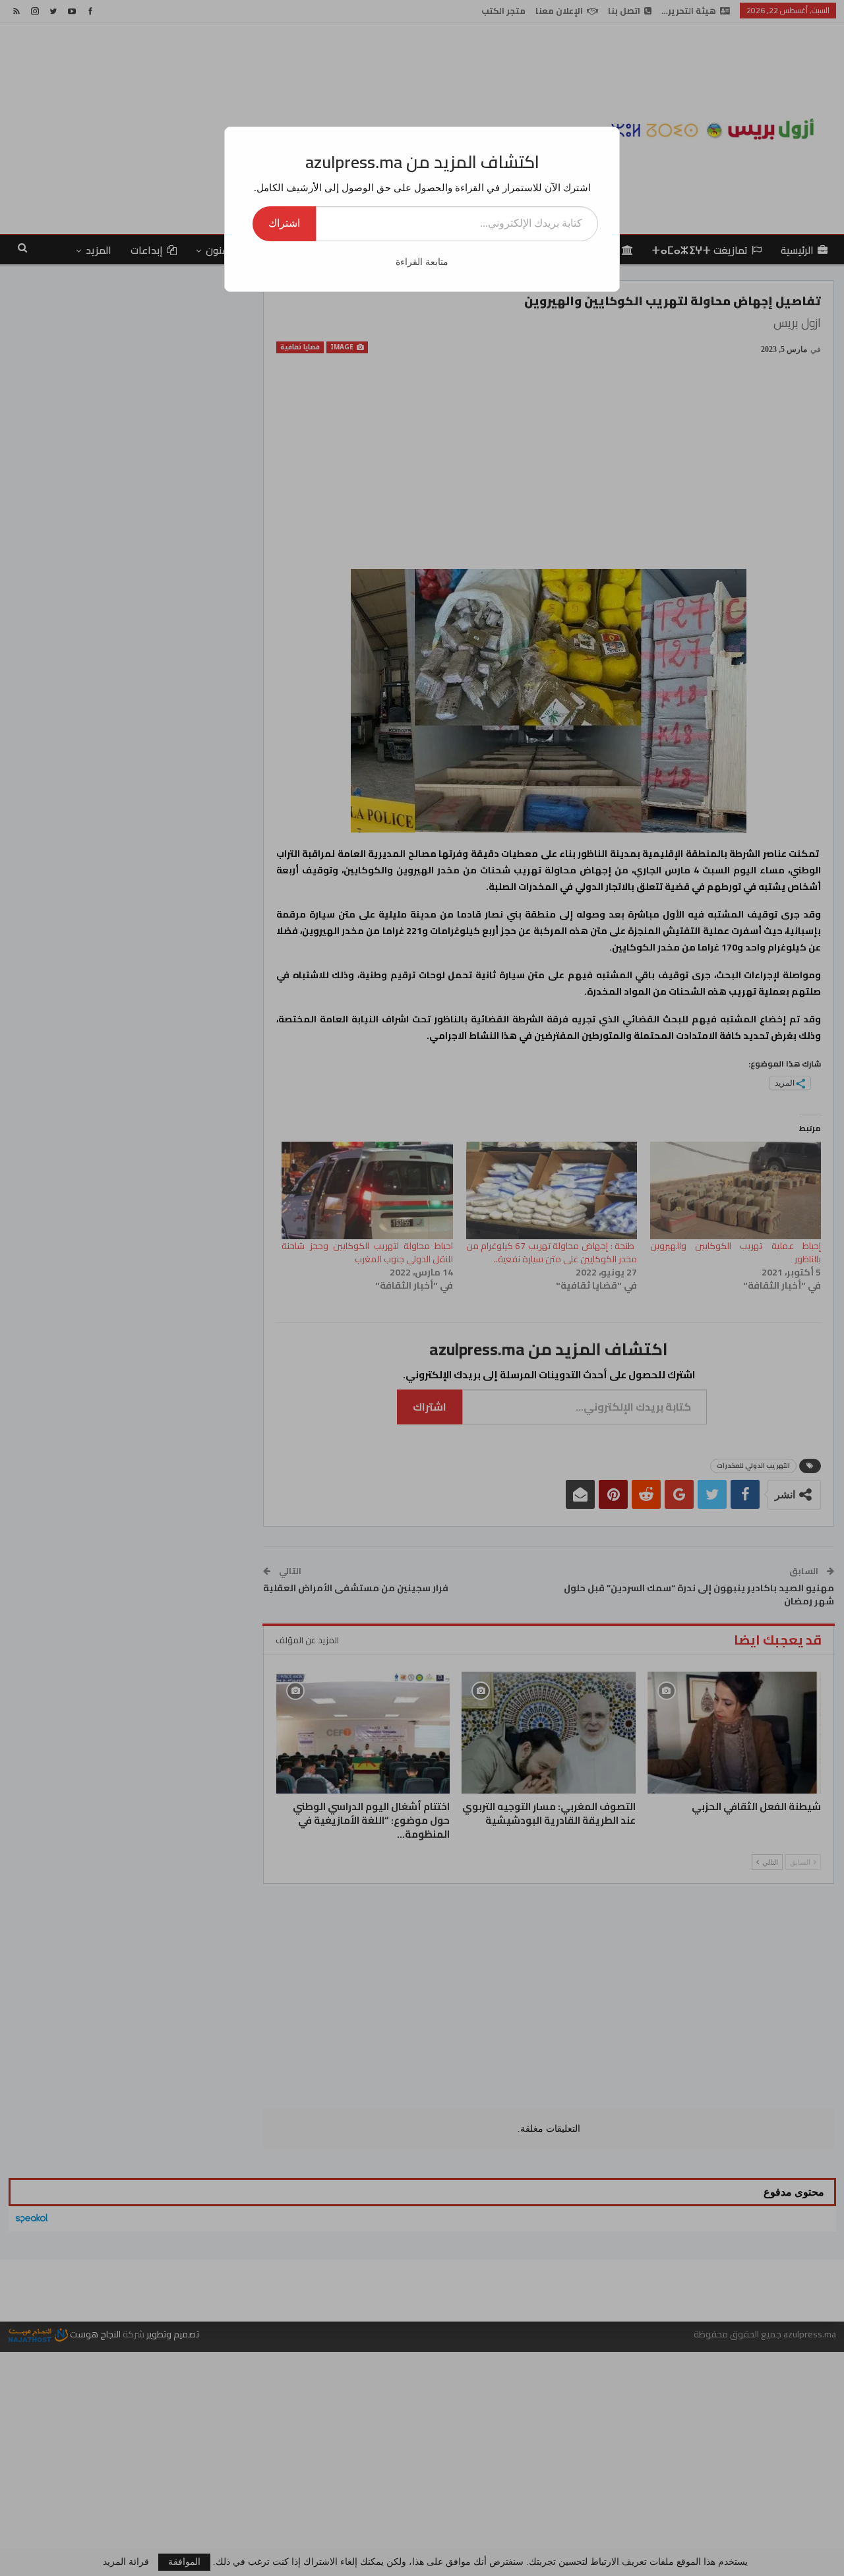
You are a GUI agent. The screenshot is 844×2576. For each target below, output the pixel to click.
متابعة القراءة (422, 262)
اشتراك (284, 223)
